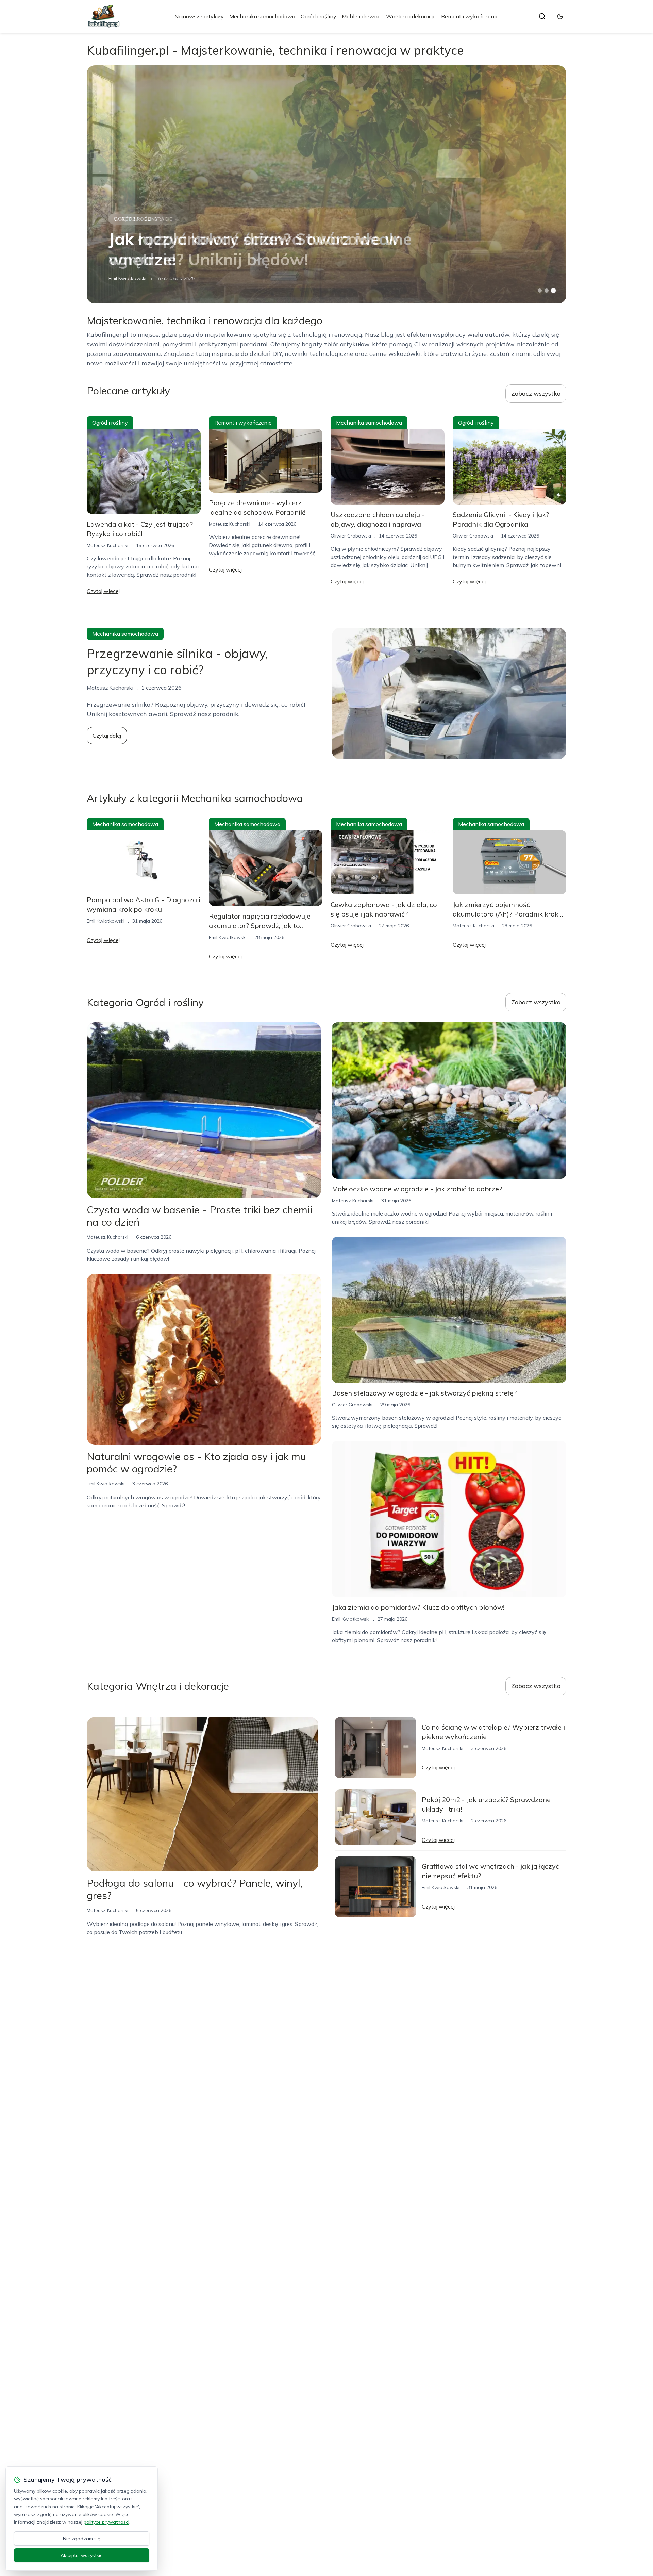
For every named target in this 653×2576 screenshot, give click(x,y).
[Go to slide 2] (547, 291)
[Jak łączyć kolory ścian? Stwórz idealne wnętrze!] (326, 184)
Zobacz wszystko (536, 393)
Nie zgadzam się (82, 2539)
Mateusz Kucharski (107, 545)
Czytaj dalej (107, 736)
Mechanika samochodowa (262, 16)
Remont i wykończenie (470, 16)
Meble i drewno (361, 16)
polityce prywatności (106, 2522)
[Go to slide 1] (540, 291)
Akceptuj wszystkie (82, 2555)
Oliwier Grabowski (351, 536)
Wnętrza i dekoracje (411, 16)
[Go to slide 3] (554, 291)
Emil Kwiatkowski (127, 278)
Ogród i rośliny (319, 16)
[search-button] (542, 16)
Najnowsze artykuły (199, 16)
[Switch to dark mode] (560, 16)
